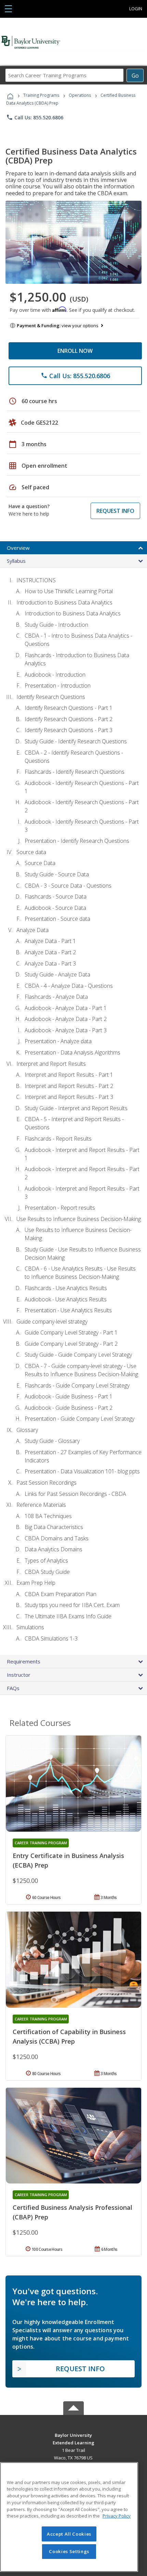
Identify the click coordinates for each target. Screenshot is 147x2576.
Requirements (24, 1661)
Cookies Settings (69, 2551)
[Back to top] (73, 2435)
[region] (69, 2517)
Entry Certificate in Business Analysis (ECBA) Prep (68, 1860)
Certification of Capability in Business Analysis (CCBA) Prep (69, 2036)
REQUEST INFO (115, 511)
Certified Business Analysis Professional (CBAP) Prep (72, 2212)
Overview (18, 548)
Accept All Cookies (69, 2534)
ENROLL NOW (75, 351)
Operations (80, 95)
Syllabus (16, 561)
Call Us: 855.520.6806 (35, 117)
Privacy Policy (117, 2516)
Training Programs (41, 95)
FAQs (13, 1688)
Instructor (19, 1675)
